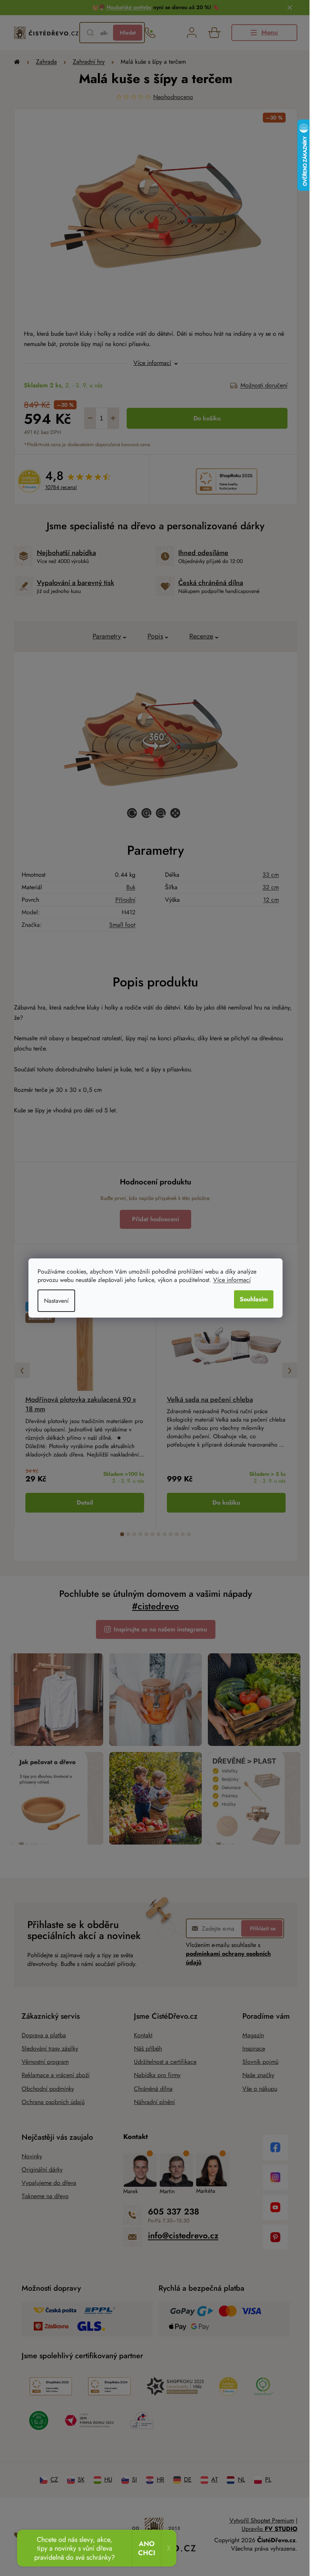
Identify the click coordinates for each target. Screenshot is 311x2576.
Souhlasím (251, 1299)
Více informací (229, 1280)
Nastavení (54, 1301)
